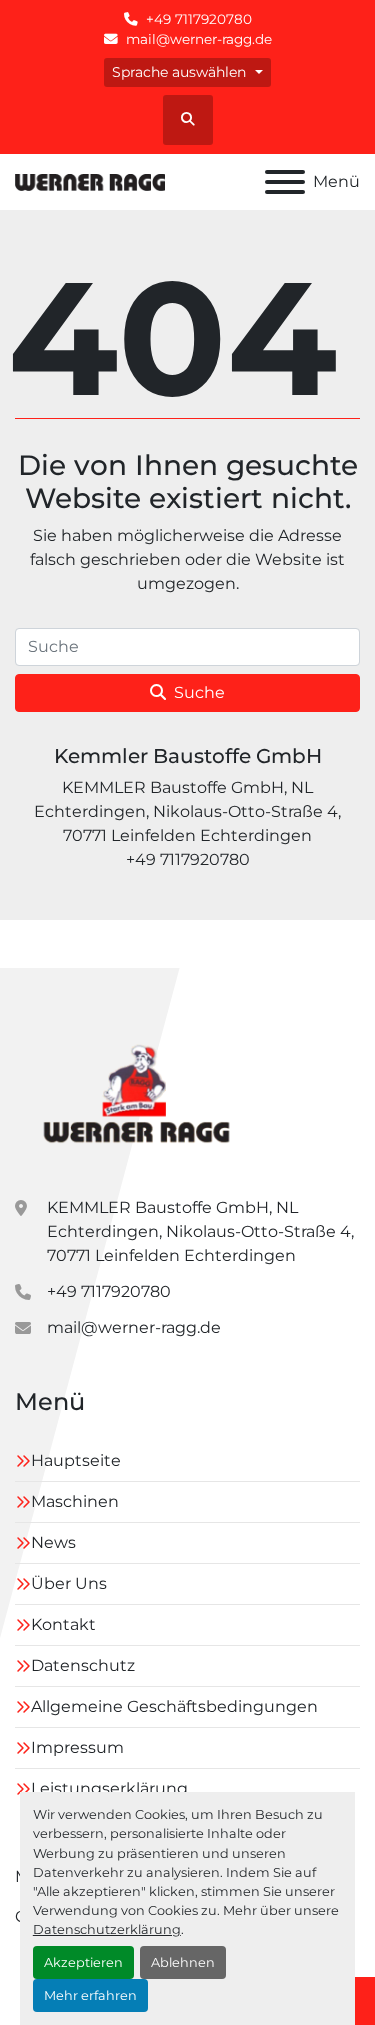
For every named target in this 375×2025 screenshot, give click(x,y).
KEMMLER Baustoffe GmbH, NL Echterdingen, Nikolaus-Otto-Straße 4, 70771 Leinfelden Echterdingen (200, 1231)
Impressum (77, 1747)
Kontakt (63, 1624)
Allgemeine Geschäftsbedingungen (174, 1706)
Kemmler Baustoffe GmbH (188, 756)
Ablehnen (183, 1962)
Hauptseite (76, 1460)
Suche (199, 692)
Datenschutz (83, 1665)
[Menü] (285, 182)
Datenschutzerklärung (107, 1929)
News (53, 1542)
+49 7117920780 (199, 19)
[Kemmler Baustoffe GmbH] (135, 1089)
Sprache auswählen (179, 72)
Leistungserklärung (109, 1788)
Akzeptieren (83, 1962)
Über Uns (69, 1583)
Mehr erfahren (90, 1995)
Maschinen (75, 1501)
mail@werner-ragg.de (199, 39)
